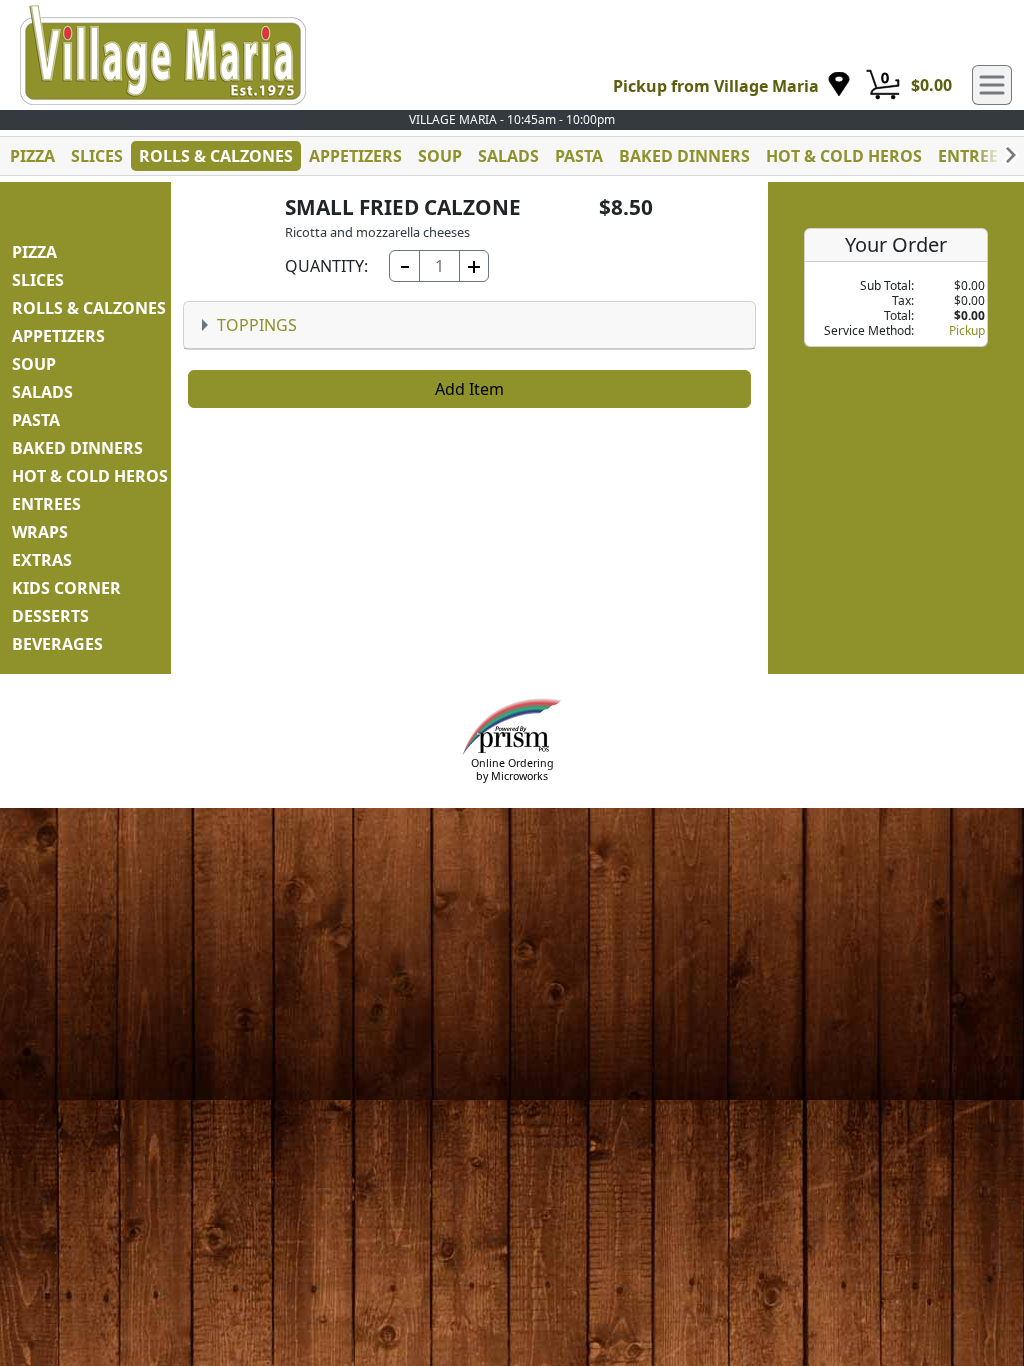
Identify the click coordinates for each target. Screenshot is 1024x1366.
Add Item (469, 389)
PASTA (579, 156)
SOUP (440, 156)
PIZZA (32, 156)
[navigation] (732, 85)
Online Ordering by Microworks (512, 769)
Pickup (967, 330)
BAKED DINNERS (684, 156)
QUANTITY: (326, 266)
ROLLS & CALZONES (216, 156)
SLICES (97, 156)
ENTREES (972, 156)
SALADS (508, 156)
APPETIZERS (355, 156)
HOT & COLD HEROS (844, 156)
